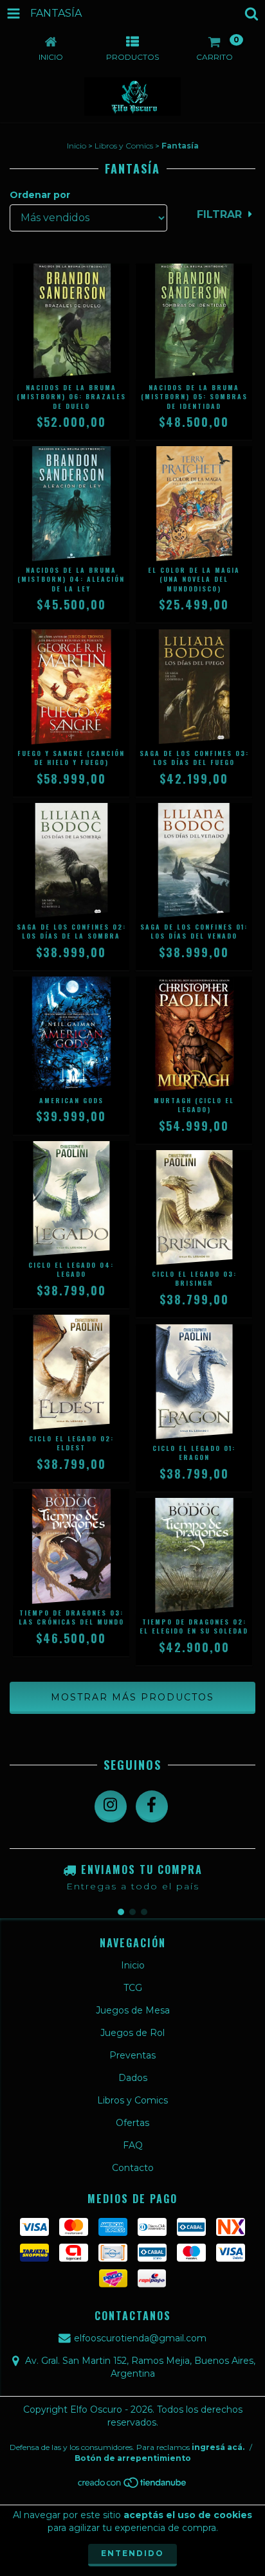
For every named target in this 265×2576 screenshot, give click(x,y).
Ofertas (132, 2123)
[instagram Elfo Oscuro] (111, 1806)
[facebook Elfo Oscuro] (152, 1806)
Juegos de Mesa (133, 2010)
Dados (133, 2078)
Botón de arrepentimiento (133, 2458)
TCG (133, 1988)
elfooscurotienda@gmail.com (140, 2338)
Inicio (77, 146)
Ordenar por (40, 195)
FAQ (133, 2145)
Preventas (132, 2055)
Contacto (133, 2168)
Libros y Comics (124, 146)
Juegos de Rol (132, 2033)
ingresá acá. (218, 2447)
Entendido (132, 2553)
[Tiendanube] (133, 2486)
